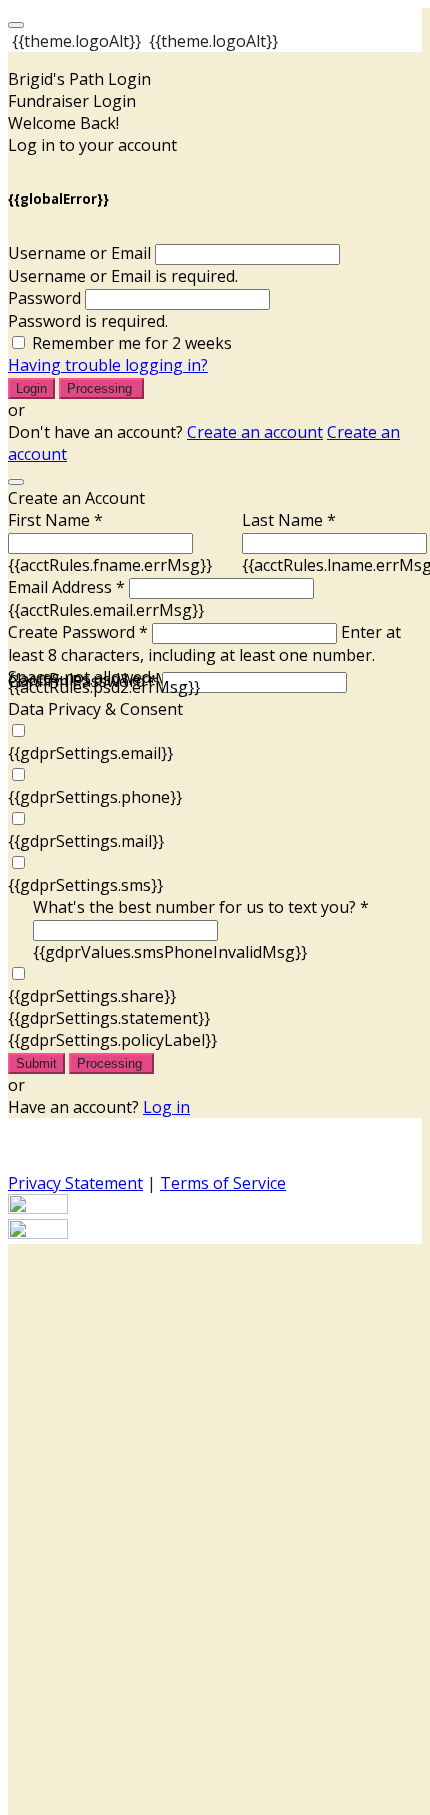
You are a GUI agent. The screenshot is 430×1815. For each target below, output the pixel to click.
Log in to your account (92, 145)
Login (31, 388)
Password (44, 298)
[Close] (16, 482)
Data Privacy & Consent (95, 709)
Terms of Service (223, 1183)
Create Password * (78, 632)
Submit (36, 1063)
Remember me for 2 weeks (132, 343)
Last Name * (289, 520)
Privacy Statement (75, 1183)
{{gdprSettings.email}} (90, 753)
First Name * (55, 520)
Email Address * (66, 587)
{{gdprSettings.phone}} (95, 797)
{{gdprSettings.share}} (92, 996)
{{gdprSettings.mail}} (86, 841)
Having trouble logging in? (108, 365)
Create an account (255, 432)
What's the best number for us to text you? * (201, 907)
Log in (166, 1107)
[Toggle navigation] (16, 25)
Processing (101, 388)
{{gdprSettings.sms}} (85, 885)
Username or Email (79, 253)
